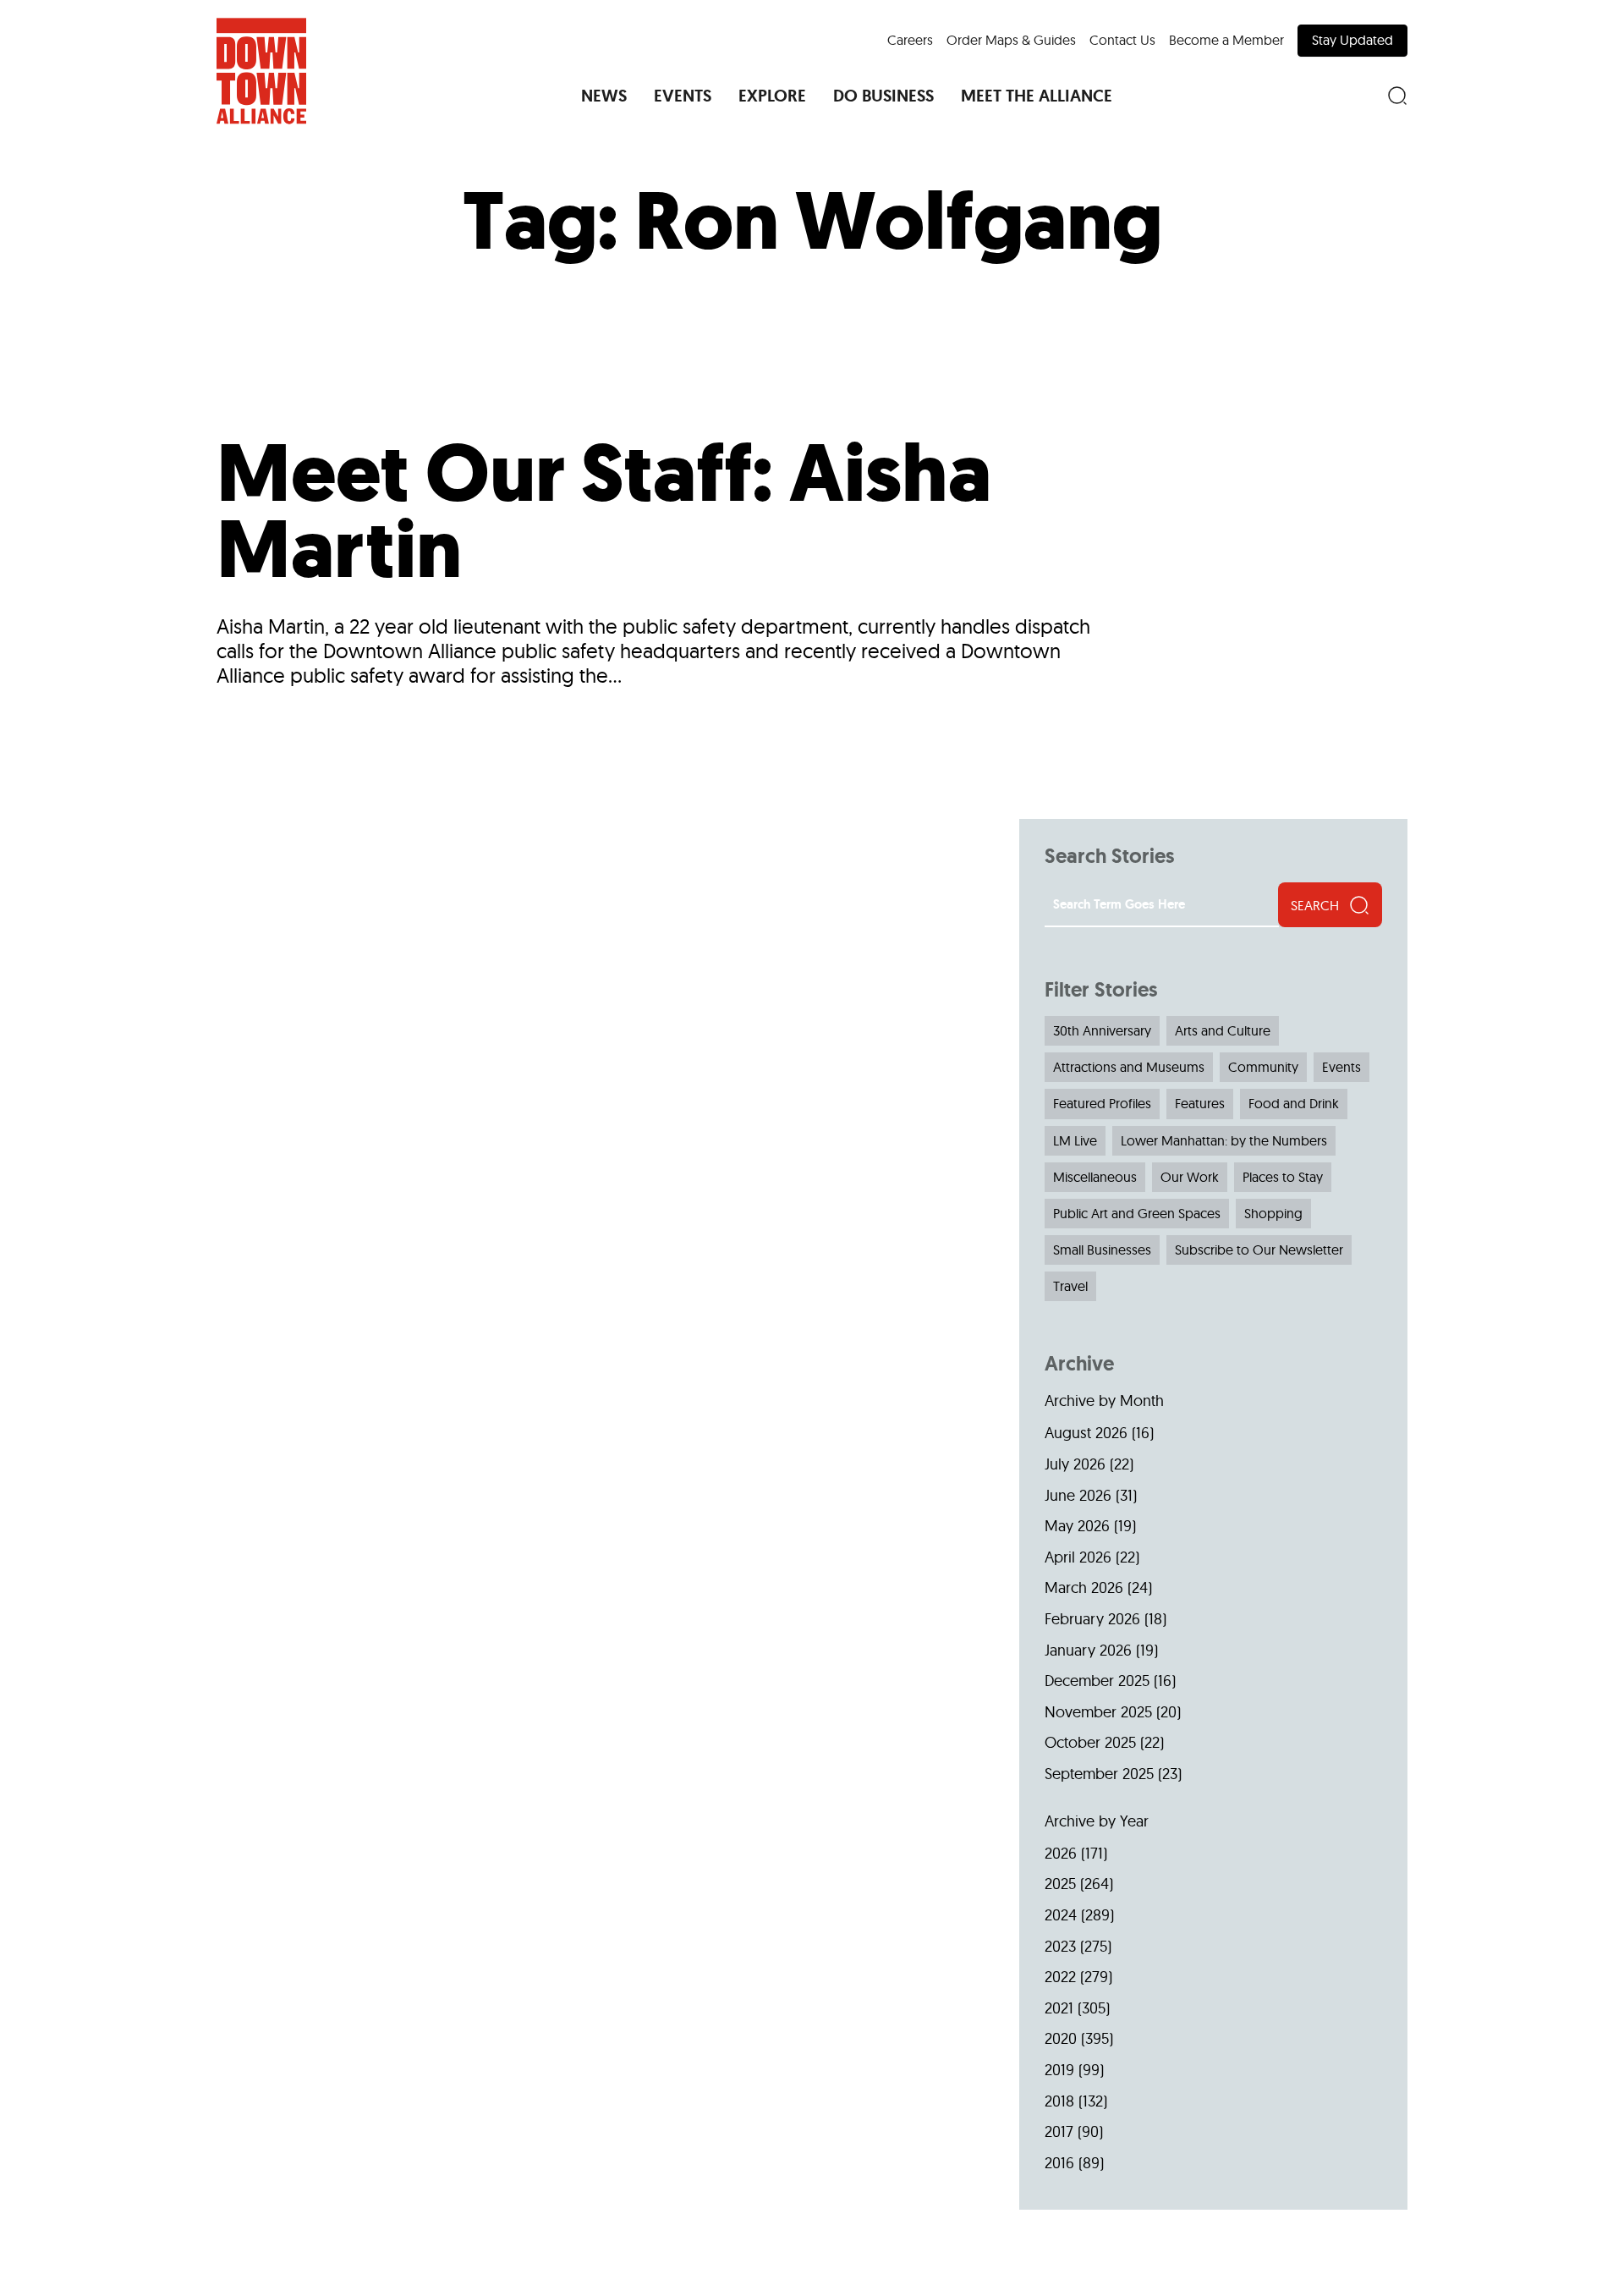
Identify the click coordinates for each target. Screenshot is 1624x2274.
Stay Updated (1352, 40)
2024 (1061, 1915)
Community (1263, 1067)
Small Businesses (1102, 1250)
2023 (1060, 1946)
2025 (1060, 1884)
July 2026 (1075, 1464)
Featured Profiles (1102, 1103)
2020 (1061, 2038)
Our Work (1190, 1177)
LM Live (1075, 1140)
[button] (604, 96)
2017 (1059, 2131)
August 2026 (1086, 1433)
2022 (1060, 1977)
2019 (1059, 2070)
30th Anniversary (1102, 1030)
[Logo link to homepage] (261, 71)
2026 (1061, 1853)
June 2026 (1078, 1495)
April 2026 (1078, 1557)
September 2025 (1099, 1774)
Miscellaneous (1095, 1177)
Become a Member (1226, 40)
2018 (1059, 2101)
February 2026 (1092, 1619)
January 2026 (1088, 1650)
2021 (1059, 2008)
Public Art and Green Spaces (1137, 1213)
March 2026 (1084, 1587)
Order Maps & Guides (1011, 40)
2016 (1059, 2163)
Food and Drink (1294, 1103)
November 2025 (1098, 1712)
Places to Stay (1283, 1177)
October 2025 (1090, 1742)
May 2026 (1077, 1526)
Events (1341, 1067)
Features (1200, 1103)
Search (1315, 905)
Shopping (1273, 1213)
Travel (1070, 1286)
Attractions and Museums (1129, 1067)
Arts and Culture (1223, 1030)
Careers (910, 40)
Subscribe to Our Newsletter (1259, 1250)
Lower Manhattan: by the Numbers (1224, 1140)
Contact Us (1122, 40)
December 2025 (1097, 1681)
